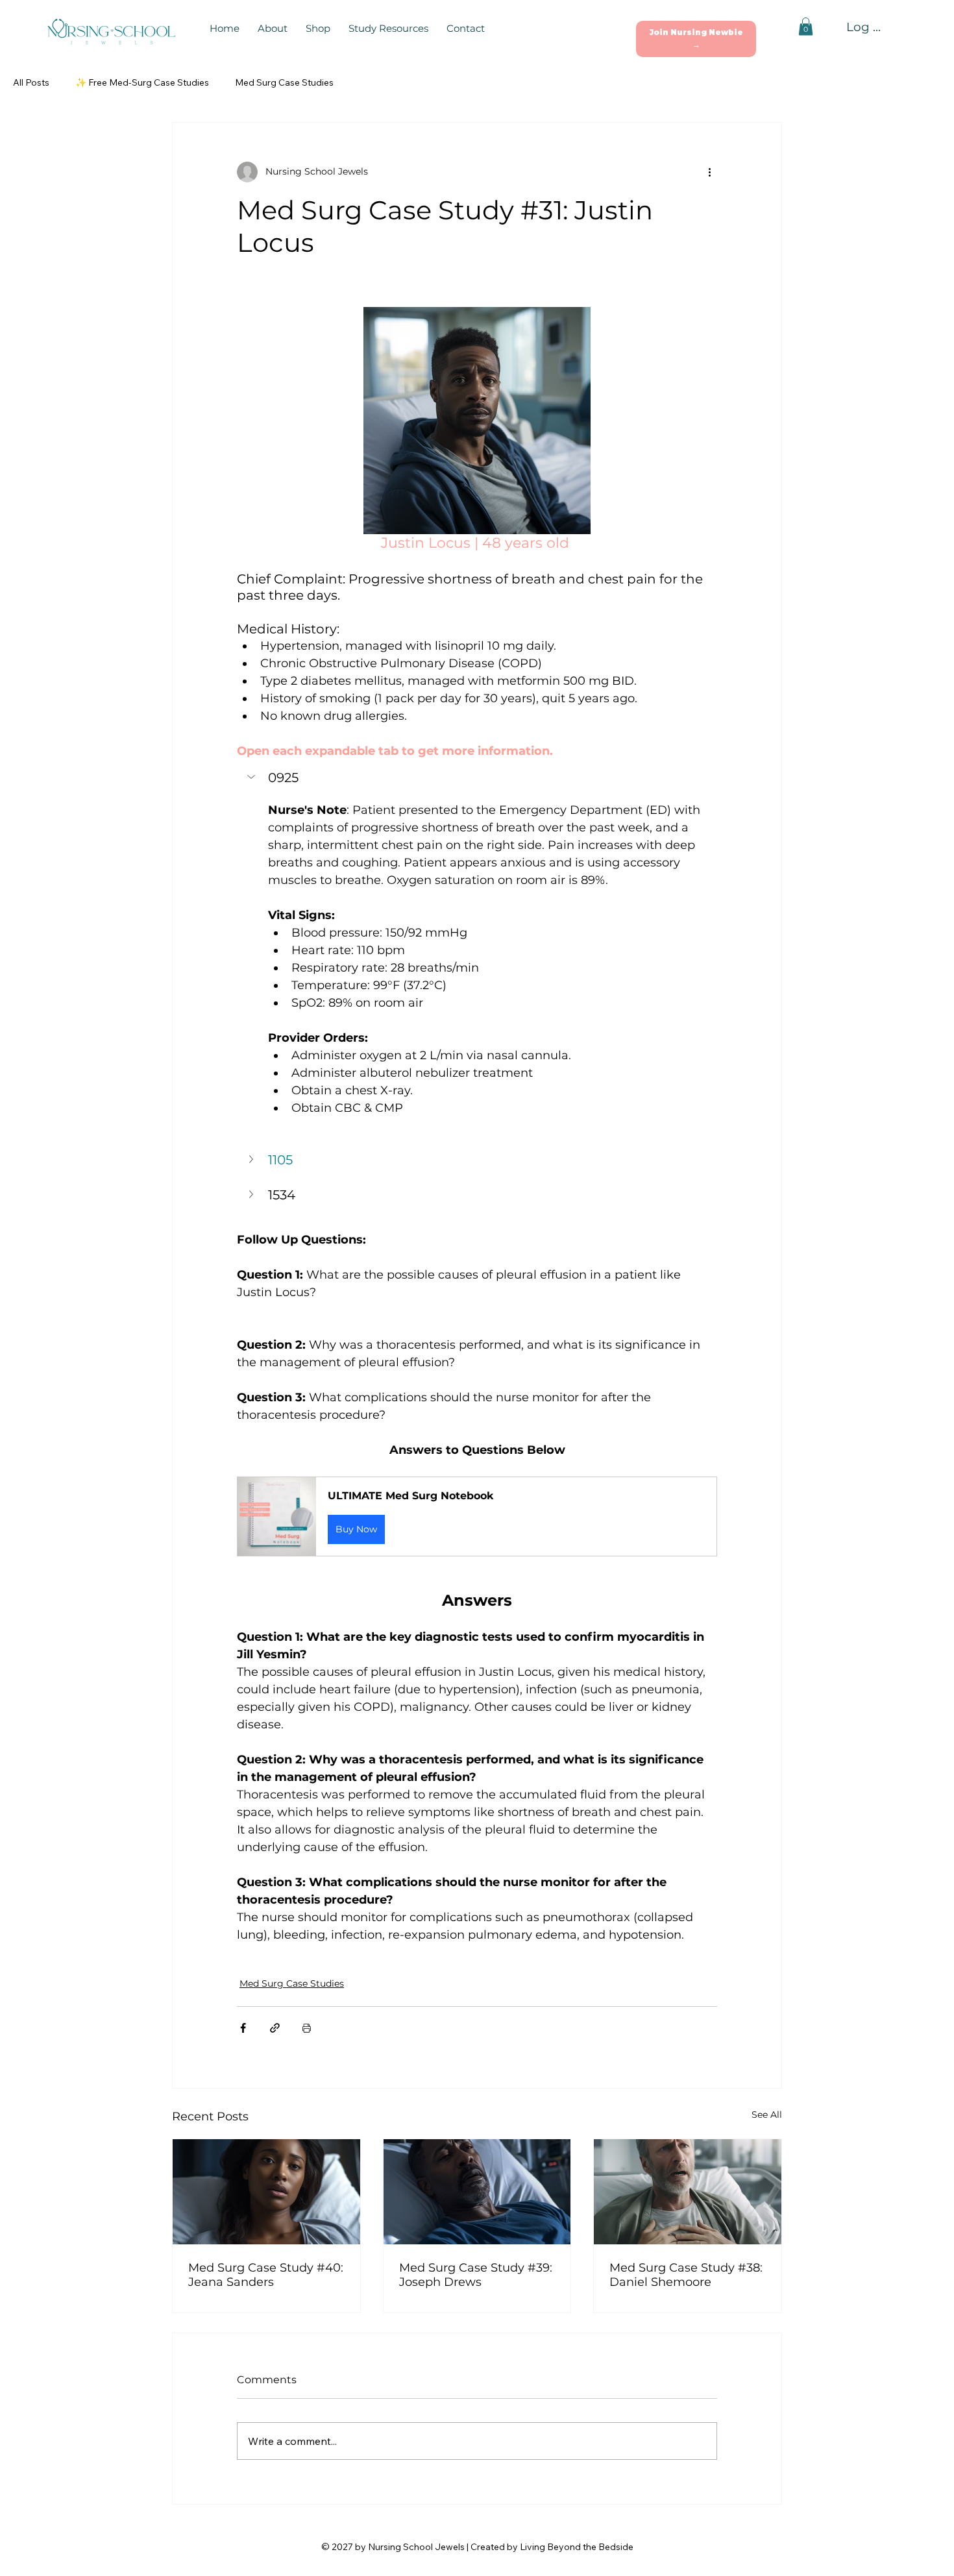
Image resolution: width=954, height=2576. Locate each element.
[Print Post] (307, 2028)
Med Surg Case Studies (284, 82)
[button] (696, 39)
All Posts (31, 82)
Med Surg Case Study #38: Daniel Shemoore (686, 2275)
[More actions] (709, 172)
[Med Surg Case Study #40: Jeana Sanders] (266, 2192)
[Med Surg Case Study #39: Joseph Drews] (477, 2192)
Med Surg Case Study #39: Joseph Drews (476, 2275)
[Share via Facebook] (243, 2028)
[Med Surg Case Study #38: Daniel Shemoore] (688, 2192)
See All (767, 2115)
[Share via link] (275, 2028)
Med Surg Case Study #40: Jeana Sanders (266, 2275)
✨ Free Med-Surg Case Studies (142, 82)
